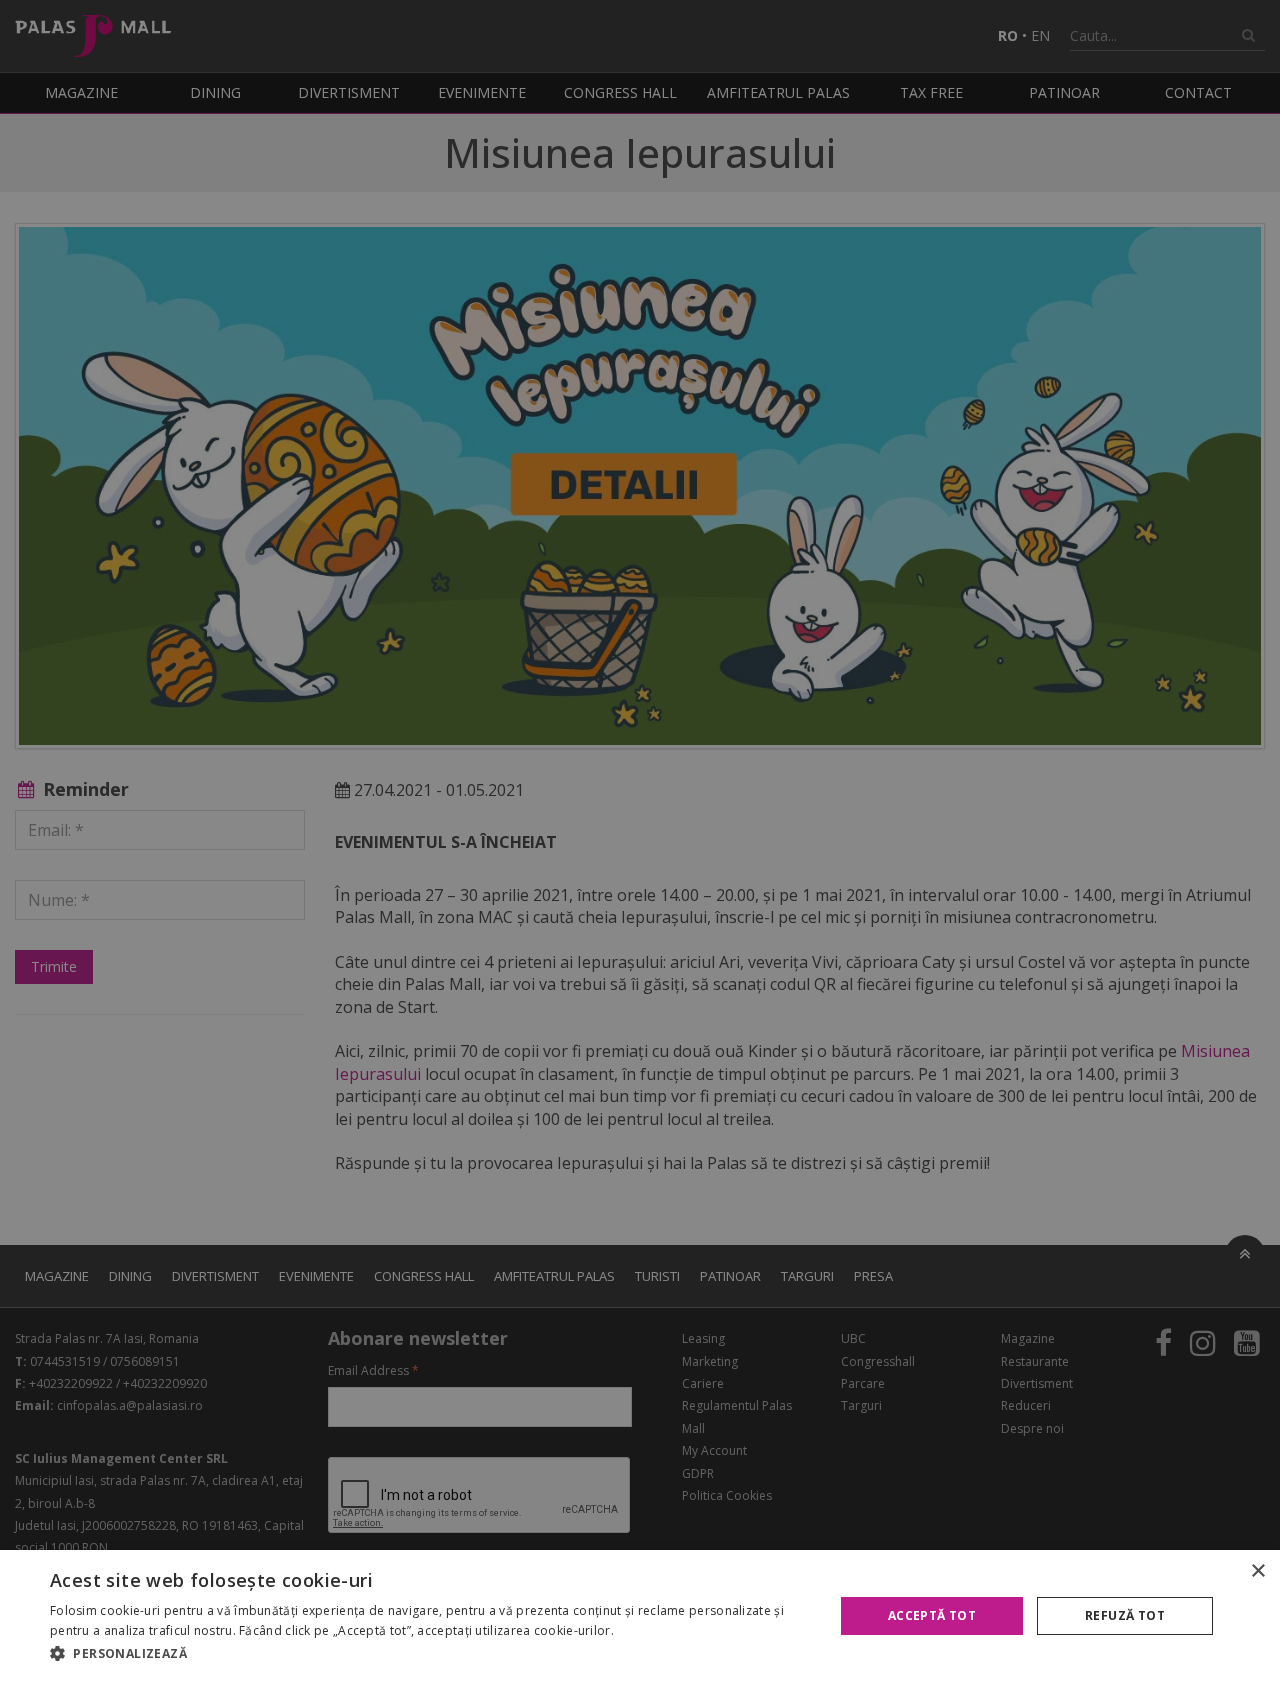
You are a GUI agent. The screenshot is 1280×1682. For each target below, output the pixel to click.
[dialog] (640, 1616)
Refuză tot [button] (1125, 1615)
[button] (430, 1654)
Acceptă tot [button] (932, 1615)
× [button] (1257, 1571)
